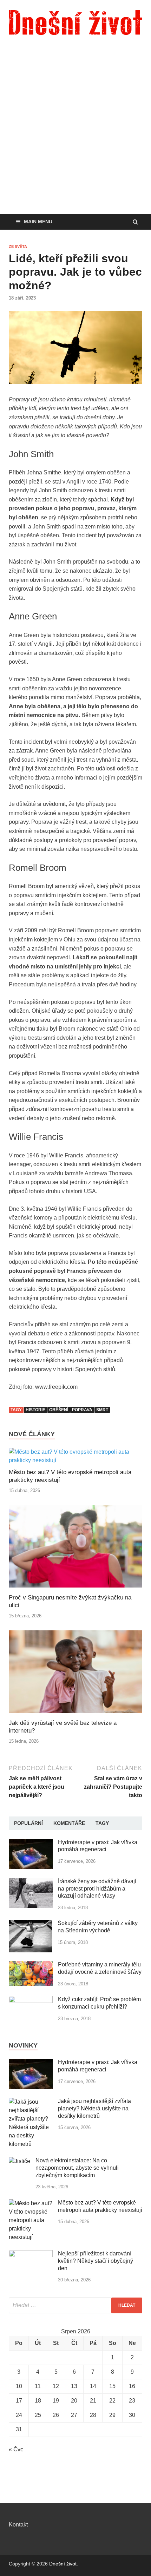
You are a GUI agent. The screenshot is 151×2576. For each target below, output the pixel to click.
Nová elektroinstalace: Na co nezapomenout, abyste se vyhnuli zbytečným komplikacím (77, 2168)
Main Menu (38, 222)
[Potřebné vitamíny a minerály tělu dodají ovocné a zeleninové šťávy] (31, 1965)
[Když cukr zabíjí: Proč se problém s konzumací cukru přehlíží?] (31, 2000)
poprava (82, 1410)
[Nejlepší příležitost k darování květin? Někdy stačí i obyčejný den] (31, 2254)
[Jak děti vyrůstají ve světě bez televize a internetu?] (75, 1715)
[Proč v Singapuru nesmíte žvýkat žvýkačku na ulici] (75, 1589)
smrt (102, 1410)
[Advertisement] (75, 135)
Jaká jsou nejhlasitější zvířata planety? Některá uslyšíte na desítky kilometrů (94, 2108)
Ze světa (18, 247)
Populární (28, 1823)
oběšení (59, 1410)
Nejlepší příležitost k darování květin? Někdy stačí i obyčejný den (96, 2261)
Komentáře (69, 1823)
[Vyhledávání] (75, 2305)
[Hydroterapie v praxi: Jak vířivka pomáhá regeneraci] (31, 1843)
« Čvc (16, 2449)
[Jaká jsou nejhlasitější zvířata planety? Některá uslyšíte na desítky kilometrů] (31, 2102)
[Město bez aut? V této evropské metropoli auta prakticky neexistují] (75, 1460)
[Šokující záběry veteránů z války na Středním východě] (31, 1924)
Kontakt (18, 2525)
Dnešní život (63, 2564)
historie (35, 1410)
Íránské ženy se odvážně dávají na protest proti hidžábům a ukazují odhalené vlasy (97, 1889)
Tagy (102, 1823)
